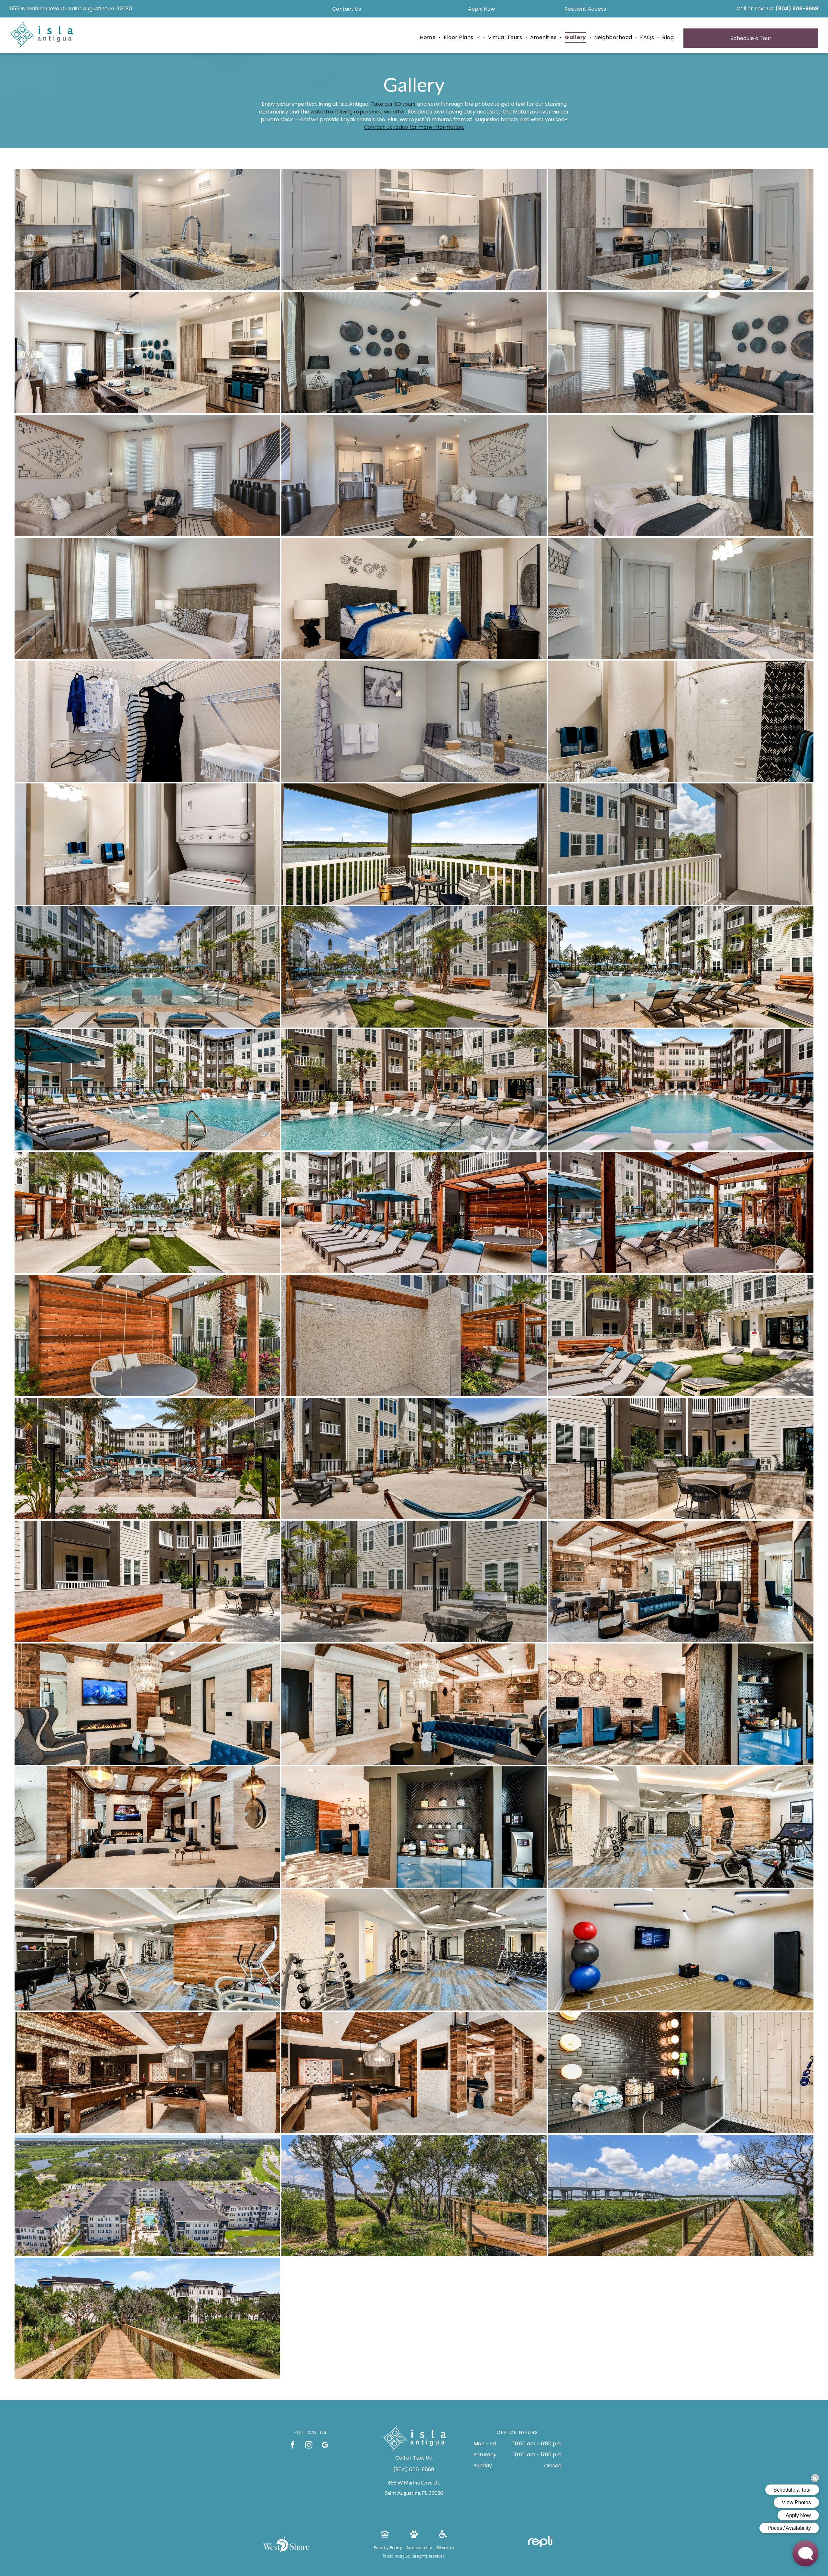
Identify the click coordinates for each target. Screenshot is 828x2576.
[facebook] (293, 2446)
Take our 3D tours (393, 104)
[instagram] (309, 2446)
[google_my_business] (325, 2446)
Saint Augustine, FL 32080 (414, 2493)
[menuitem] (429, 38)
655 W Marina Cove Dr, (414, 2482)
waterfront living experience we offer (358, 112)
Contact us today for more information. (414, 127)
